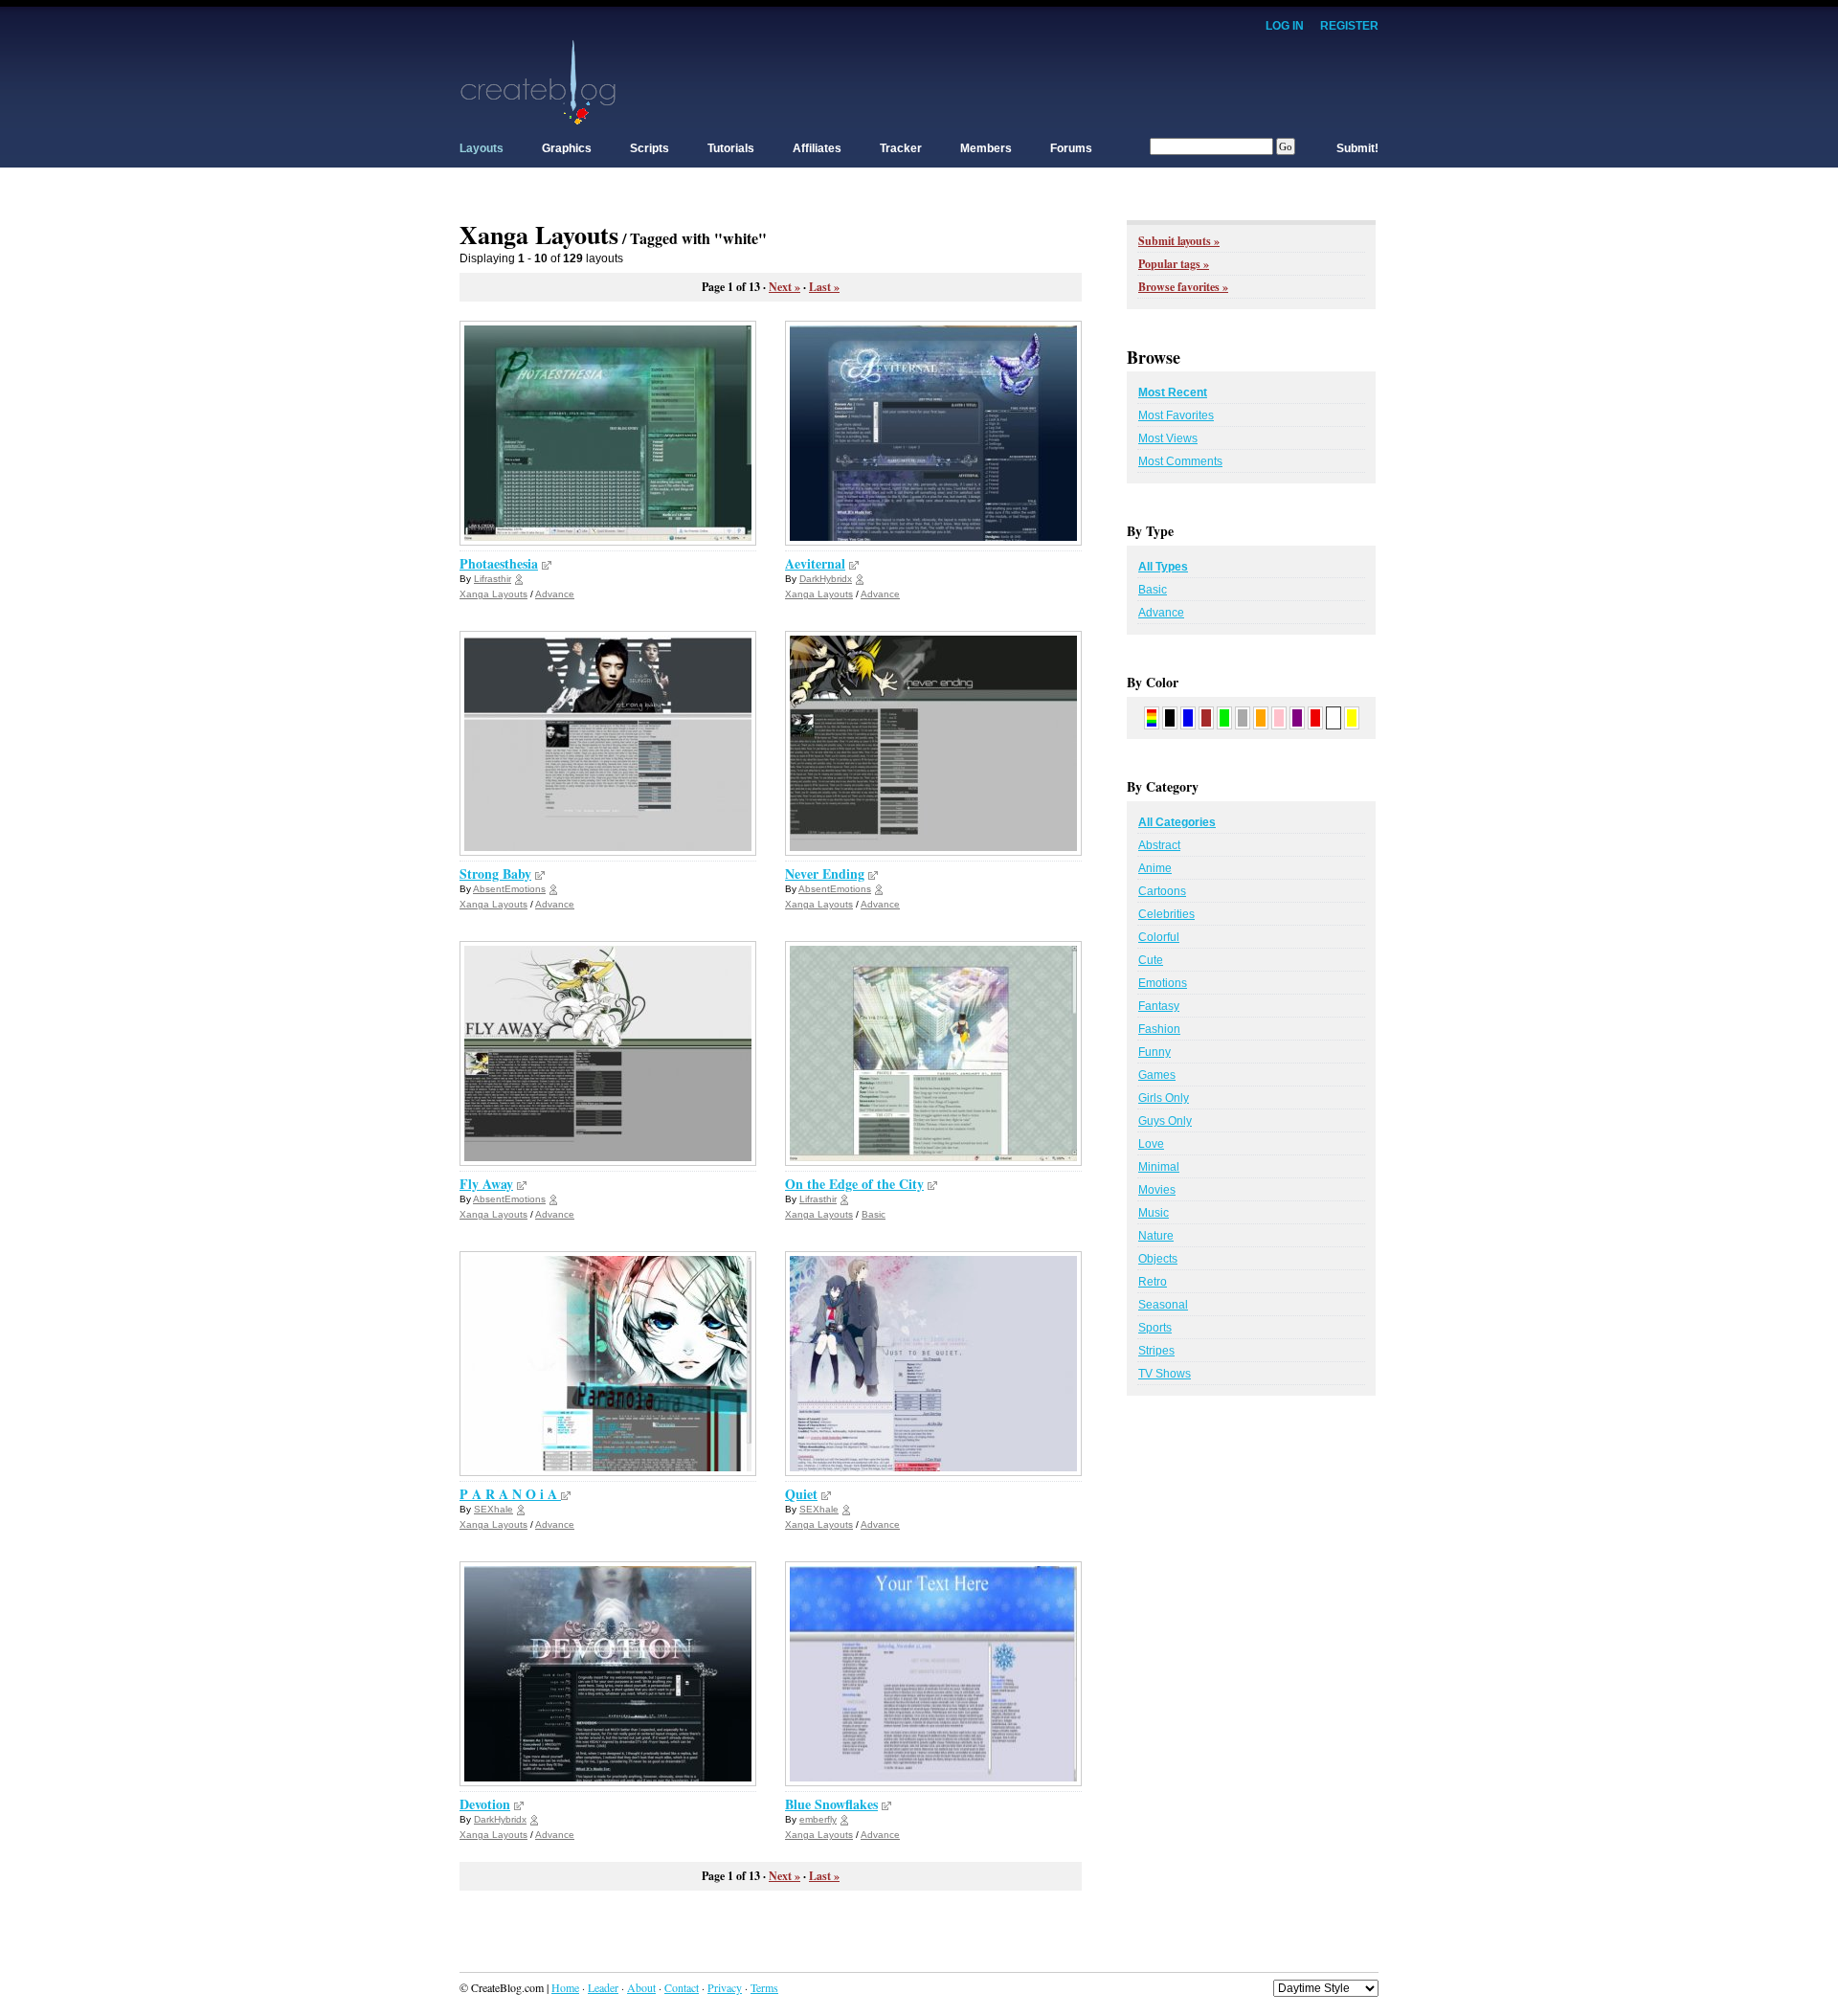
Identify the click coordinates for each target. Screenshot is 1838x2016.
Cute (1151, 960)
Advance (555, 594)
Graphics (567, 148)
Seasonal (1163, 1305)
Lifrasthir (493, 579)
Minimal (1159, 1167)
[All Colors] (1152, 717)
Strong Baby (495, 874)
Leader (603, 1987)
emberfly (818, 1819)
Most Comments (1180, 461)
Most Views (1168, 438)
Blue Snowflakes (831, 1804)
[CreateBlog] (538, 81)
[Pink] (1279, 717)
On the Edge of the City (854, 1184)
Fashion (1159, 1029)
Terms (764, 1987)
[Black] (1170, 717)
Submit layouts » (1179, 241)
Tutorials (731, 148)
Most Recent (1173, 392)
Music (1154, 1213)
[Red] (1315, 717)
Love (1151, 1144)
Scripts (650, 148)
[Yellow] (1352, 717)
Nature (1156, 1236)
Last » (824, 287)
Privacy (725, 1987)
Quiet (801, 1494)
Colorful (1159, 937)
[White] (1334, 717)
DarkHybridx (826, 579)
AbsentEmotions (509, 889)
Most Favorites (1176, 415)
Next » (785, 287)
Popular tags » (1174, 264)
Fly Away (486, 1184)
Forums (1071, 148)
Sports (1155, 1328)
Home (565, 1987)
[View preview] (547, 563)
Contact (682, 1987)
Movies (1157, 1190)
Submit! (1357, 148)
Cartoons (1162, 891)
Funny (1154, 1052)
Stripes (1156, 1351)
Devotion (485, 1804)
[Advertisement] (1030, 81)
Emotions (1163, 983)
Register (1349, 26)
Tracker (901, 148)
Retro (1153, 1282)
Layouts (482, 148)
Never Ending (825, 874)
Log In (1285, 26)
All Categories (1177, 822)
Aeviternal (815, 563)
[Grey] (1243, 717)
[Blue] (1188, 717)
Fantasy (1159, 1006)
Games (1157, 1075)
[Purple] (1297, 717)
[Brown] (1206, 717)
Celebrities (1166, 914)
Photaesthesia (499, 563)
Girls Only (1164, 1098)
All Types (1163, 567)
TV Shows (1165, 1374)
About (641, 1987)
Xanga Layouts (493, 594)
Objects (1158, 1259)
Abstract (1159, 845)
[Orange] (1261, 717)
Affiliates (817, 148)
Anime (1155, 868)
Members (986, 148)
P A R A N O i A (510, 1494)
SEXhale (493, 1509)
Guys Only (1165, 1121)
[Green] (1224, 717)
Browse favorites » (1183, 287)
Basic (874, 1214)
